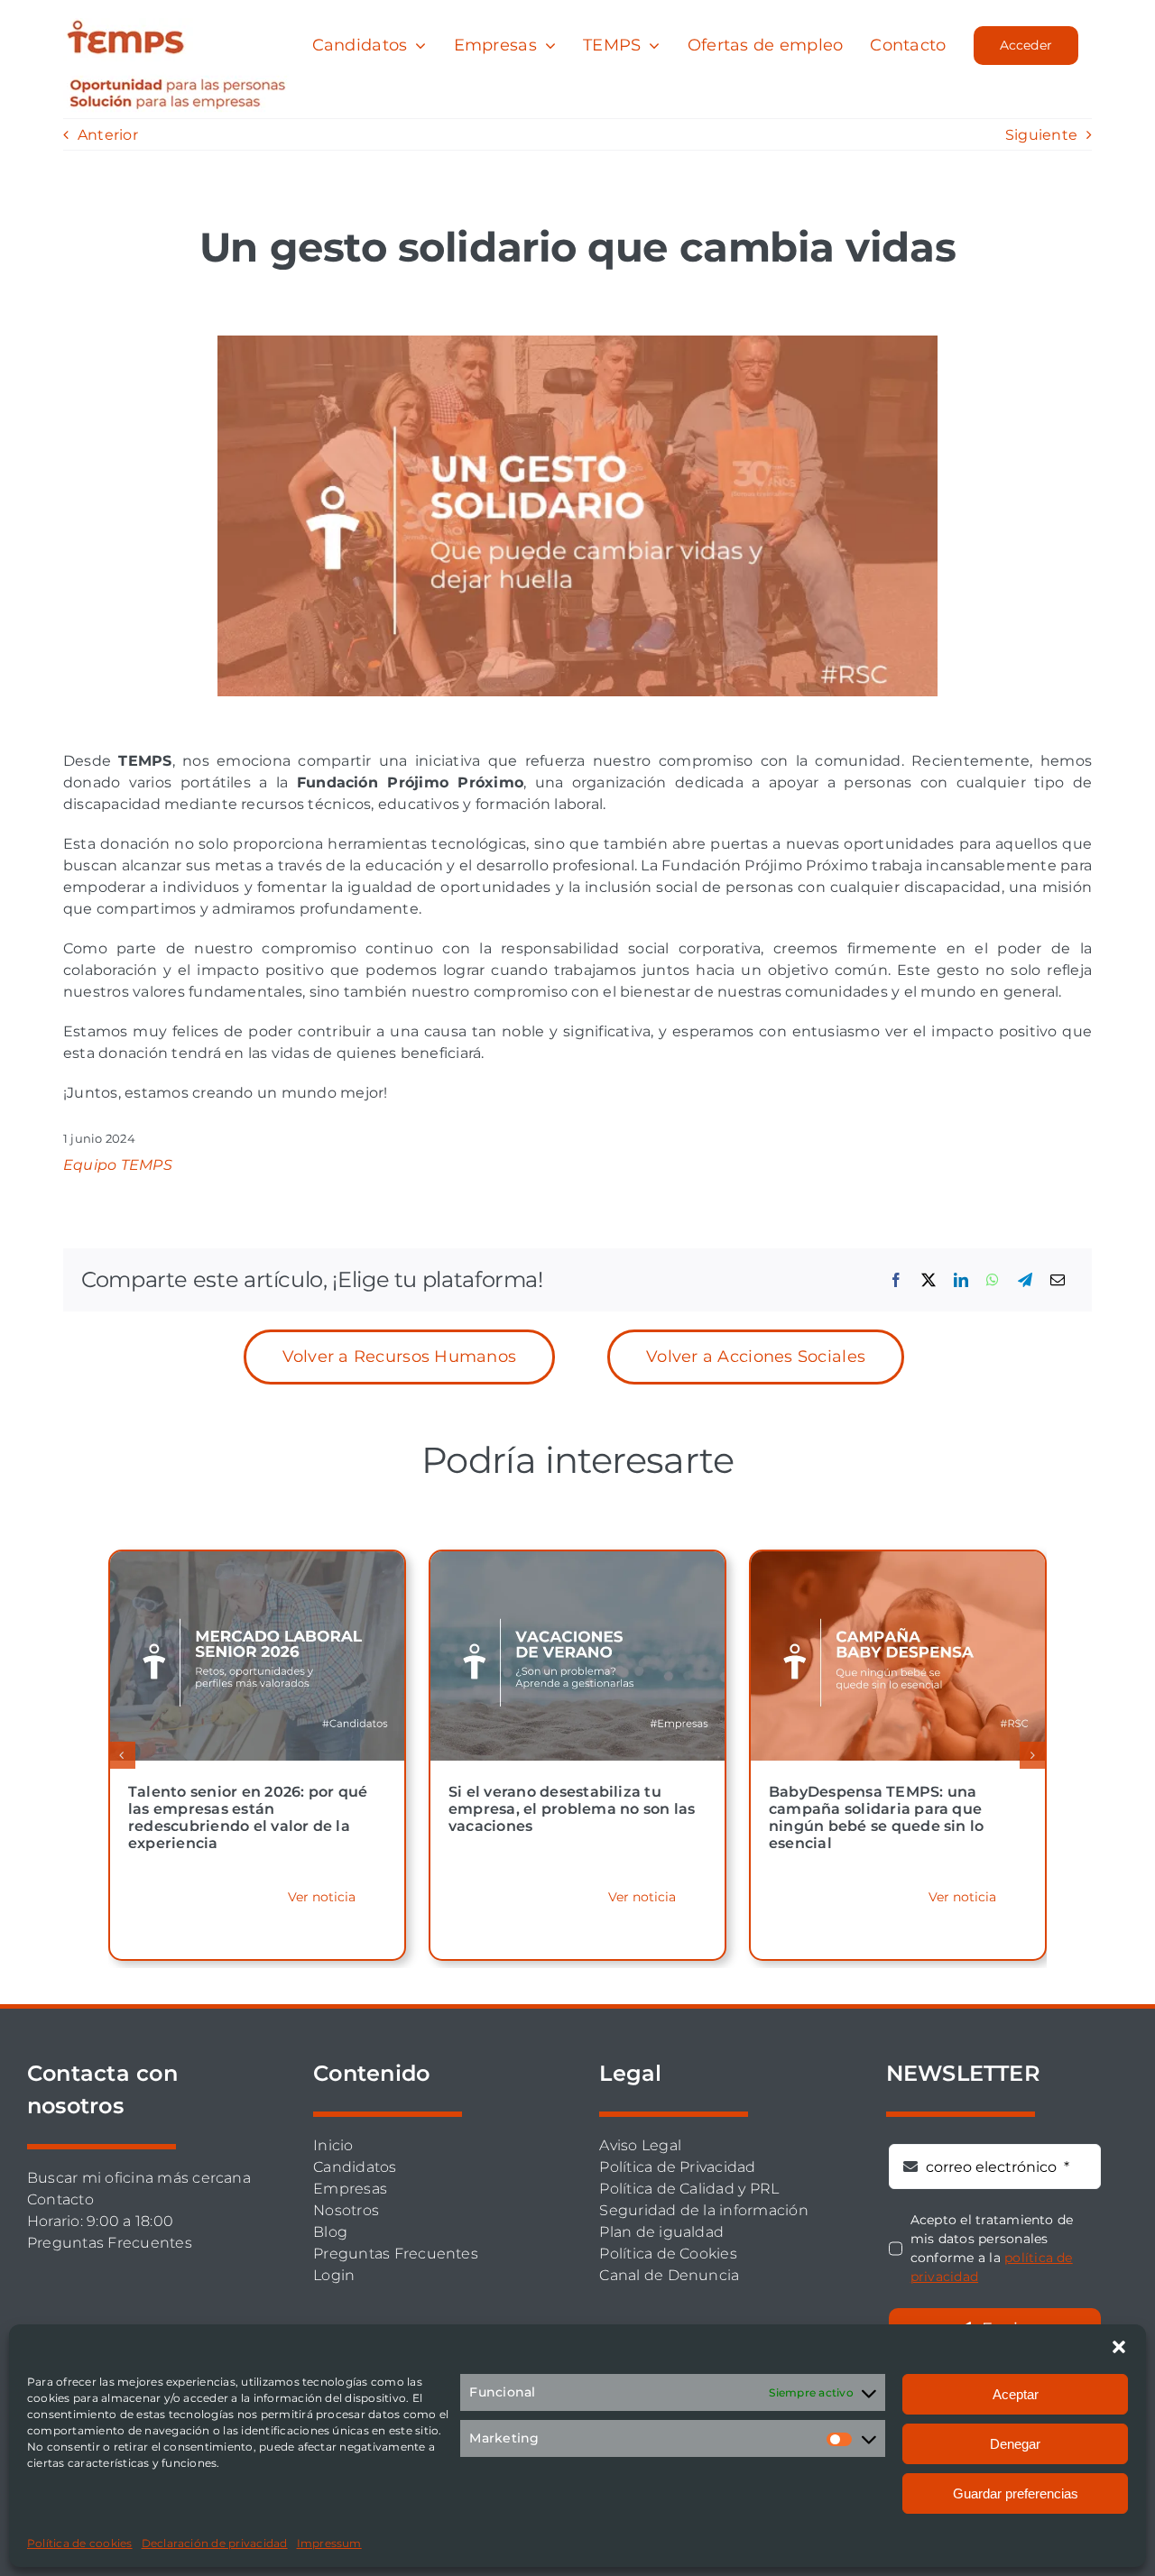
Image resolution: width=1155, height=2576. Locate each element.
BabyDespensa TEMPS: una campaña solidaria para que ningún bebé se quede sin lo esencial (876, 1818)
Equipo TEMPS (118, 1165)
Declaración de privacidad (215, 2543)
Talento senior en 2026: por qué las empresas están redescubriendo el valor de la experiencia (248, 1818)
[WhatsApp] (993, 1280)
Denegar (1015, 2444)
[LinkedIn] (961, 1280)
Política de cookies (80, 2543)
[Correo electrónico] (1058, 1280)
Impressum (329, 2543)
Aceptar (1016, 2394)
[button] (1119, 2347)
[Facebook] (896, 1280)
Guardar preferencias (1016, 2493)
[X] (929, 1280)
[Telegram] (1025, 1280)
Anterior (108, 135)
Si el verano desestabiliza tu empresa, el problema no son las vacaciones (572, 1809)
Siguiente (1041, 135)
